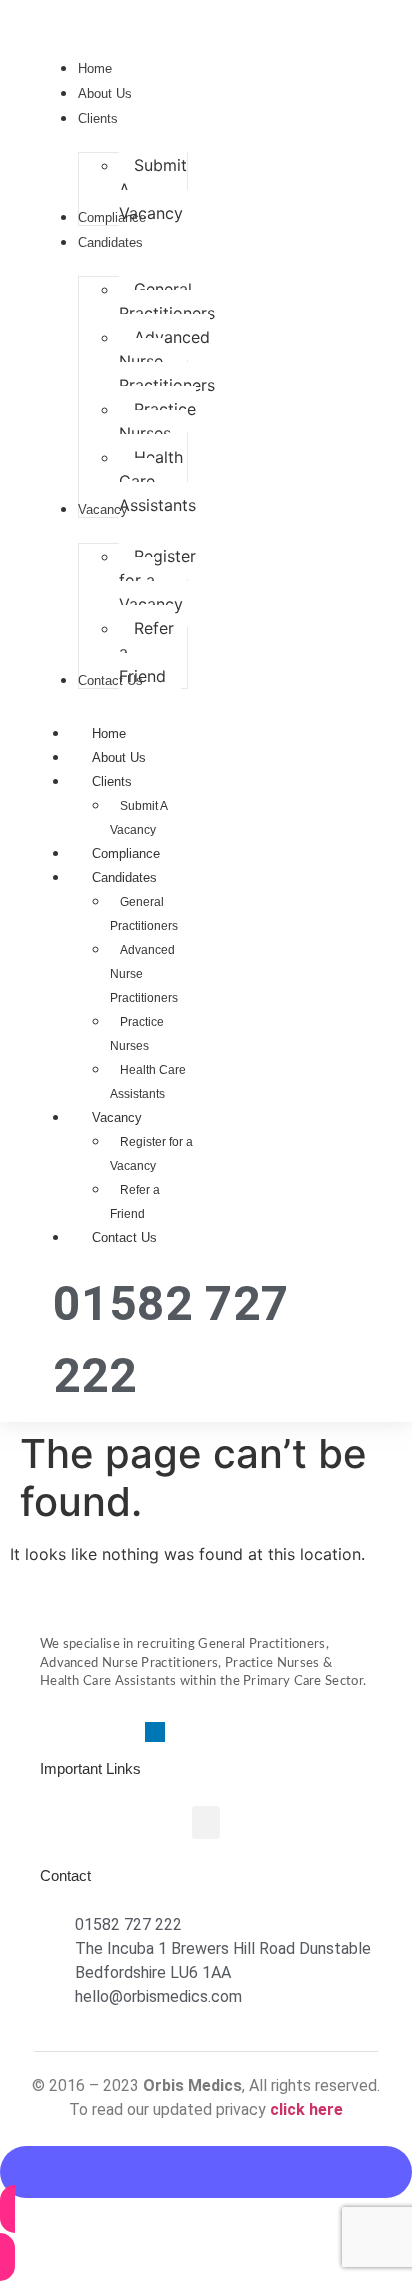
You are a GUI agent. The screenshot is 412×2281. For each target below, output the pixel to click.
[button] (206, 1822)
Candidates (124, 877)
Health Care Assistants (148, 1082)
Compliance (126, 853)
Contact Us (124, 1237)
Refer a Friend (135, 1202)
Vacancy (117, 1117)
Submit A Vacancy (138, 818)
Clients (112, 781)
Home (109, 733)
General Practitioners (144, 914)
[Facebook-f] (50, 1732)
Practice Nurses (137, 1034)
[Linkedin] (155, 1732)
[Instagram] (120, 1732)
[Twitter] (85, 1732)
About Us (119, 757)
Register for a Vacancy (151, 1154)
